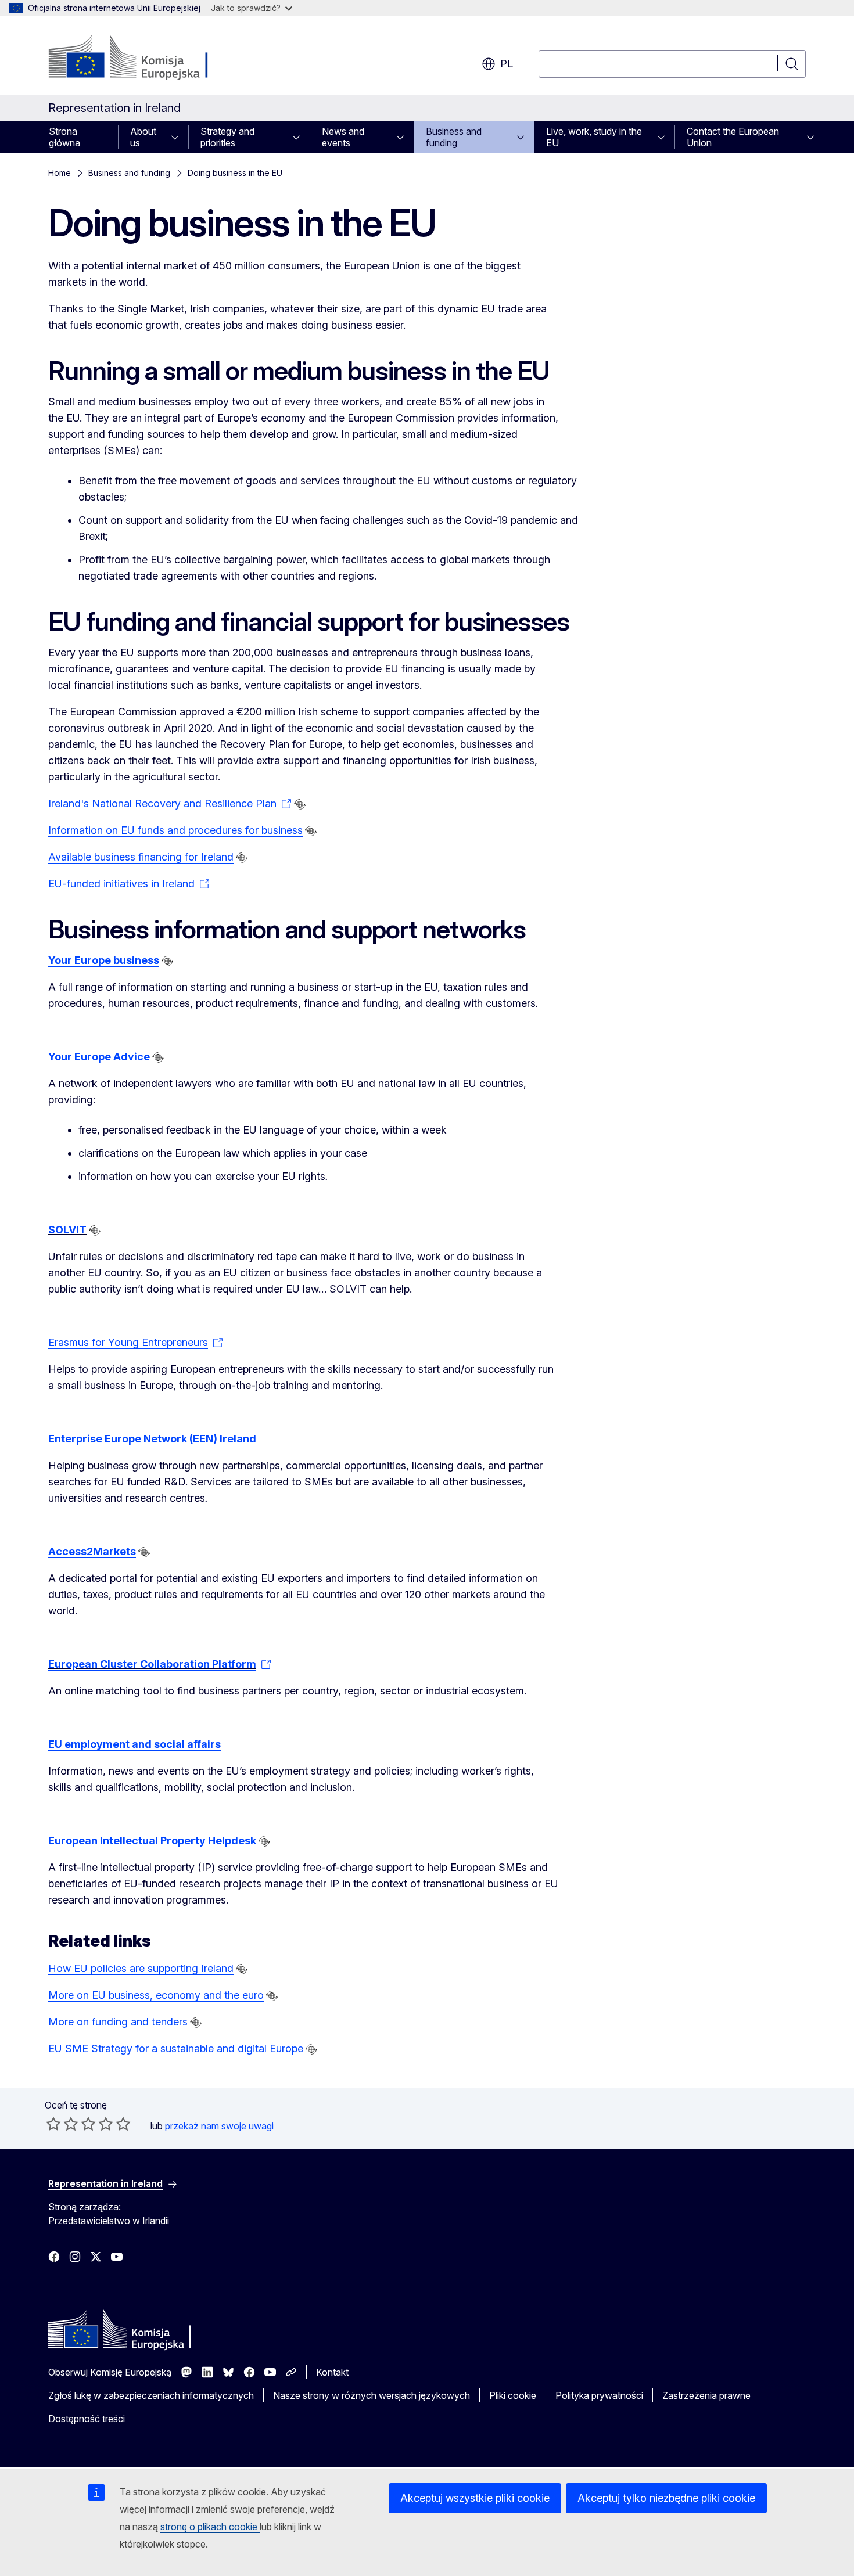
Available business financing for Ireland (141, 857)
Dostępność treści (87, 2419)
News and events (343, 137)
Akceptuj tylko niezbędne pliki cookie (666, 2498)
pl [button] (507, 64)
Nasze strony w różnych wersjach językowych (372, 2395)
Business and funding (454, 137)
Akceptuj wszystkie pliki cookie (475, 2498)
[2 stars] (62, 2124)
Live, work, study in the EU (594, 137)
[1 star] (53, 2124)
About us (143, 137)
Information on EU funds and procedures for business (175, 830)
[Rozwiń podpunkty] (178, 137)
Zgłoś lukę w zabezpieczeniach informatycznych (151, 2395)
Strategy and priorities (227, 137)
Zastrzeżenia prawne (706, 2395)
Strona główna (64, 137)
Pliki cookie (513, 2395)
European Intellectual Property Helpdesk (152, 1841)
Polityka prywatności (599, 2395)
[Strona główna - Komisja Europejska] (142, 58)
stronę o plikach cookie (210, 2527)
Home (60, 173)
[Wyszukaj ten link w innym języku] (300, 804)
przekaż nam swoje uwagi (219, 2126)
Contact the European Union (733, 137)
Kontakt (332, 2372)
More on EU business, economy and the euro (156, 1995)
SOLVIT (67, 1230)
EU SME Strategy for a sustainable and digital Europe (176, 2048)
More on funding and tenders (118, 2022)
